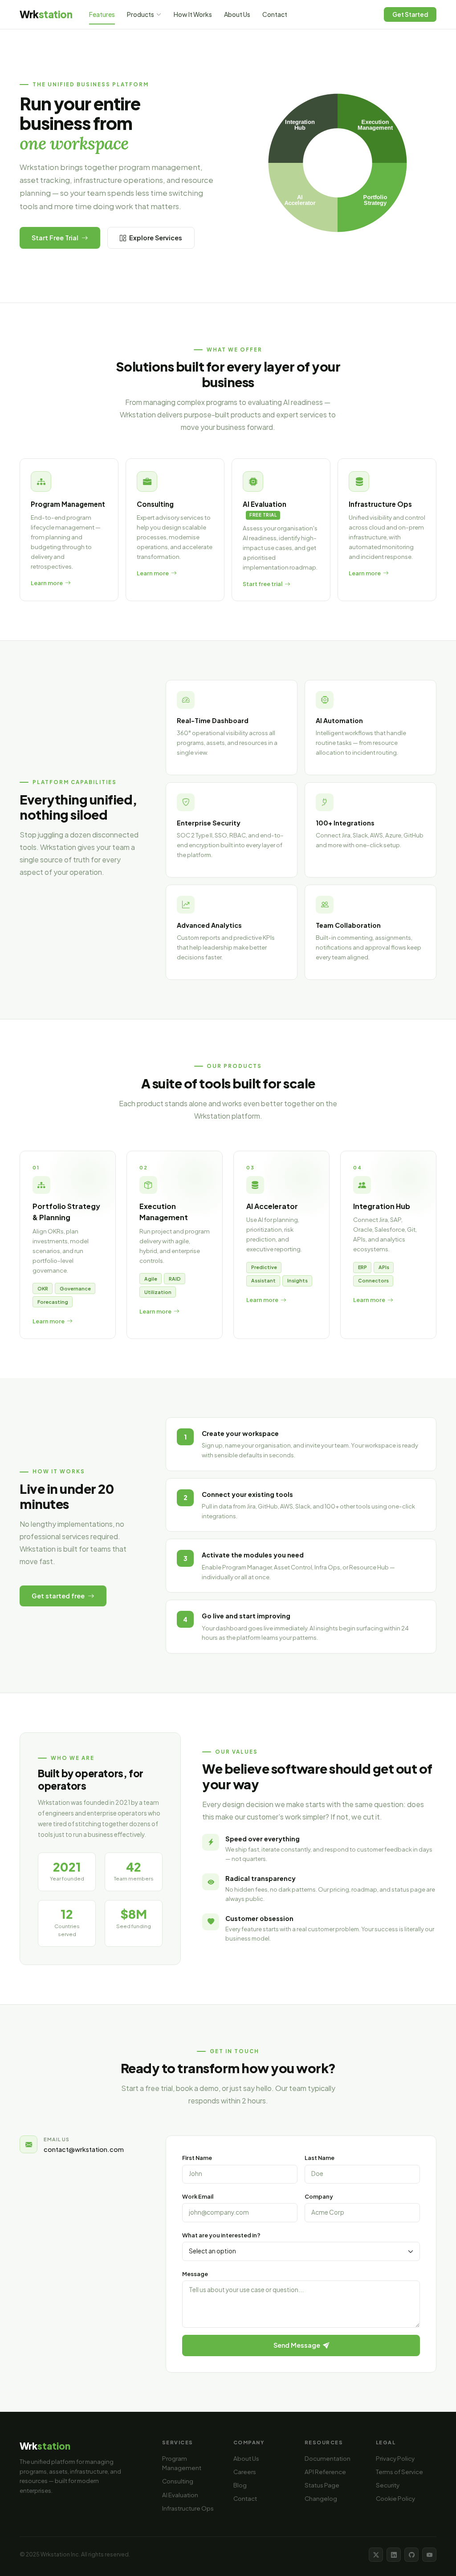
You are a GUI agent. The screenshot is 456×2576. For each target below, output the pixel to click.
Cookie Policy (395, 2498)
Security (388, 2485)
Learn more (49, 1321)
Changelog (321, 2498)
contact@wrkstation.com (84, 2149)
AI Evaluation (180, 2495)
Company (319, 2196)
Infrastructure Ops (188, 2508)
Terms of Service (399, 2472)
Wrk (46, 14)
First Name (197, 2158)
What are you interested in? (221, 2235)
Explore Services (156, 238)
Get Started (410, 14)
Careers (245, 2472)
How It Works (193, 14)
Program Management (182, 2463)
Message (195, 2274)
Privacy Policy (395, 2458)
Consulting (178, 2481)
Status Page (322, 2485)
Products (140, 14)
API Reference (325, 2472)
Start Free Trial (55, 238)
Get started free (58, 1596)
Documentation (328, 2458)
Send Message (298, 2345)
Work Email (198, 2196)
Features (102, 14)
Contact (275, 14)
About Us (237, 14)
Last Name (320, 2158)
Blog (240, 2485)
